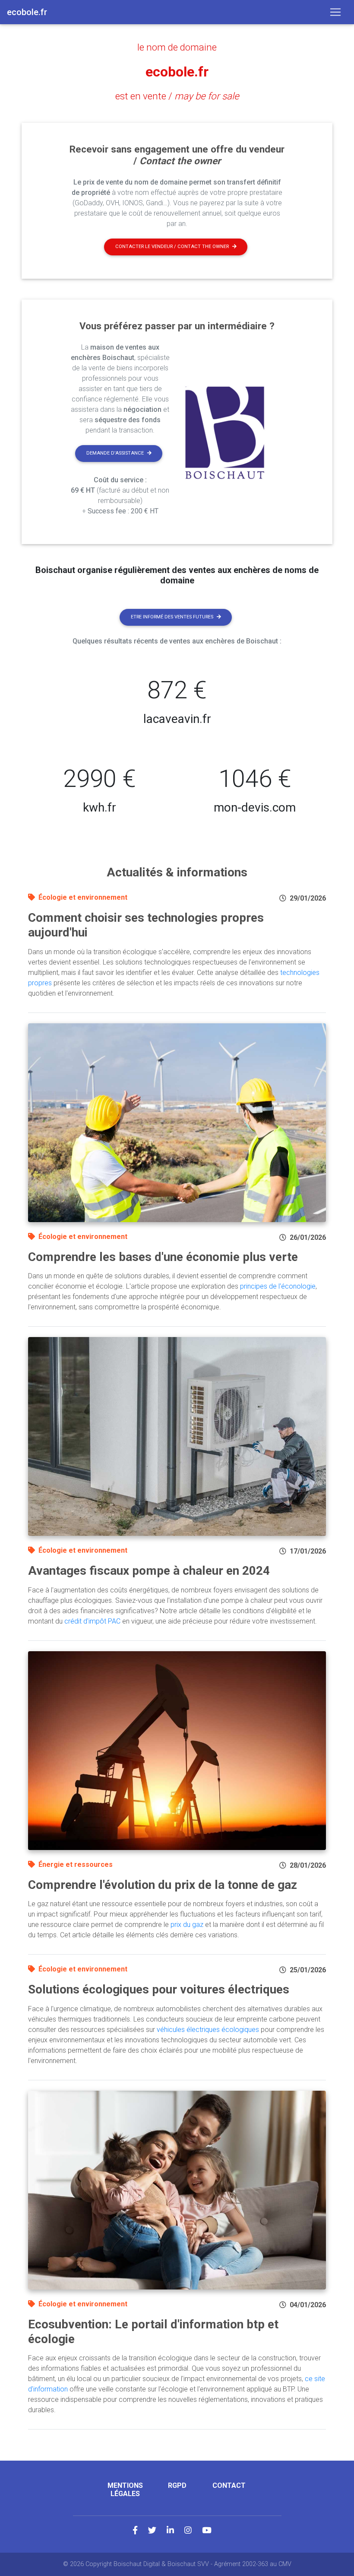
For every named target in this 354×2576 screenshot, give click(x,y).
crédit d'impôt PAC (92, 1621)
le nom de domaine (177, 47)
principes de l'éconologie (278, 1286)
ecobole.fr (177, 72)
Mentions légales (125, 2490)
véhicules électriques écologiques (208, 2030)
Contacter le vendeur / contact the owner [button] (172, 247)
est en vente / (177, 96)
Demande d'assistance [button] (115, 453)
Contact (229, 2485)
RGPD (177, 2485)
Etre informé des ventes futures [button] (172, 617)
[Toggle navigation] (335, 12)
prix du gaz (187, 1925)
